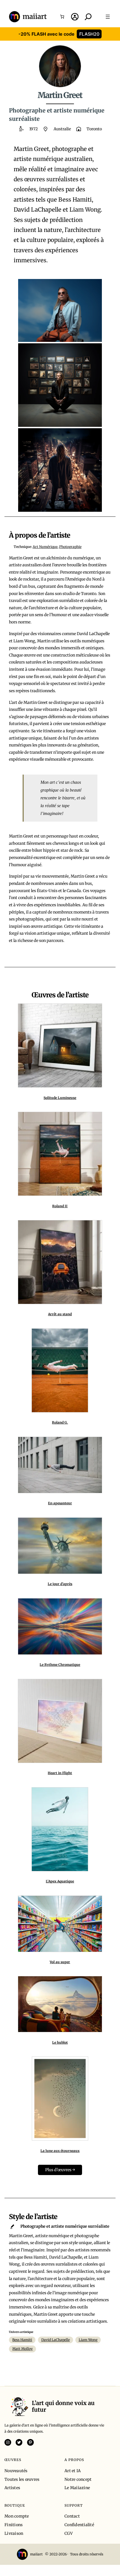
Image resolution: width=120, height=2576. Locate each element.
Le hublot (60, 2042)
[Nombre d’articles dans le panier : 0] (62, 17)
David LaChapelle (56, 2340)
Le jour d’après (60, 1584)
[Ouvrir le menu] (108, 17)
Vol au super (60, 1962)
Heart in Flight (60, 1773)
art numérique (45, 547)
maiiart (35, 17)
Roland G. (60, 1422)
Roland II (60, 1206)
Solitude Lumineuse (60, 1098)
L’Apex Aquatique (60, 1881)
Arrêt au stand (60, 1314)
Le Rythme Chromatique (60, 1665)
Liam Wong (88, 2340)
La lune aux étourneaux (60, 2151)
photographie (70, 547)
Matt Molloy (22, 2349)
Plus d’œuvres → (60, 2170)
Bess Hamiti (22, 2340)
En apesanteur (60, 1503)
